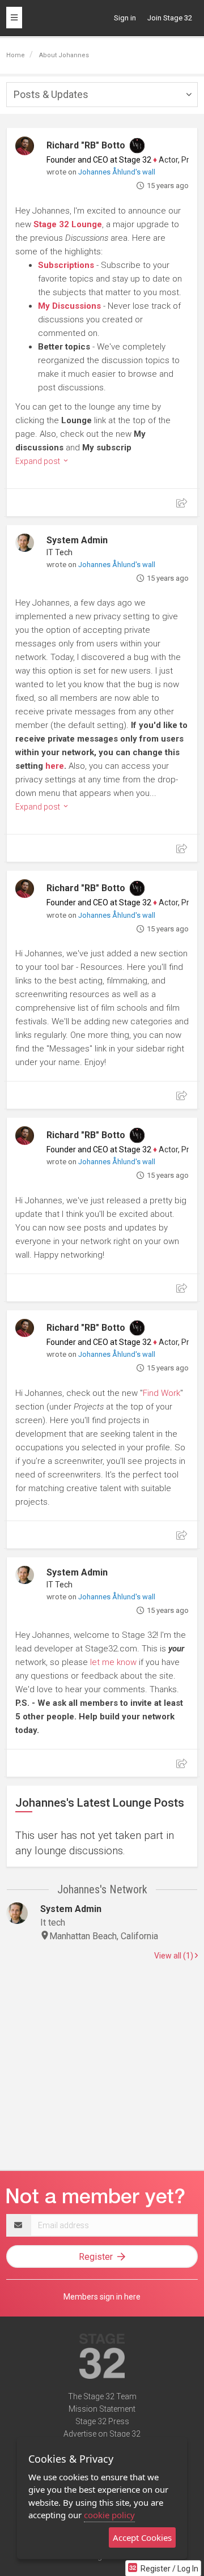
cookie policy (109, 2515)
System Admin (77, 540)
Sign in (125, 18)
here (55, 766)
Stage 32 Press (102, 2421)
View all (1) (175, 1956)
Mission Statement (102, 2409)
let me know (113, 1662)
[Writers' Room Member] (137, 146)
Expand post (39, 461)
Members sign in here (102, 2297)
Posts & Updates (51, 94)
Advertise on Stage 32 (102, 2434)
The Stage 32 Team (102, 2396)
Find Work (161, 1393)
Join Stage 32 (170, 18)
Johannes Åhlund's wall (117, 172)
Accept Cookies (142, 2537)
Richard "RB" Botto (86, 145)
